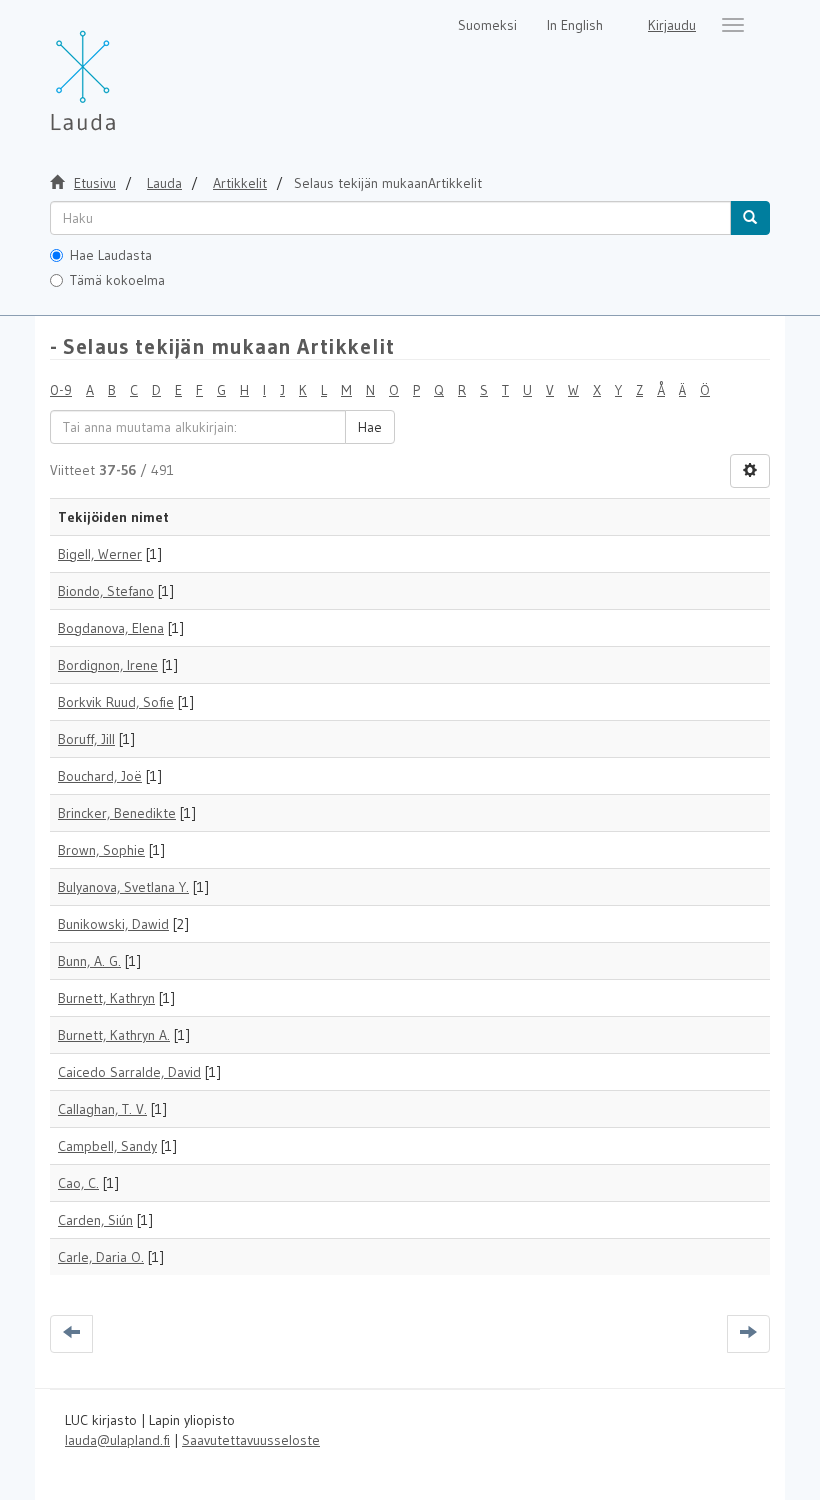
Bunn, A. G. (89, 961)
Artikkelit (240, 183)
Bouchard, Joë (100, 776)
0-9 (61, 390)
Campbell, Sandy (107, 1146)
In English (575, 25)
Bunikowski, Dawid (113, 924)
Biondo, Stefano (106, 591)
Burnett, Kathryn (106, 998)
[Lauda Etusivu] (125, 70)
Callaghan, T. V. (102, 1109)
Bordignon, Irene (108, 665)
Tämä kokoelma (117, 280)
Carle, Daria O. (101, 1257)
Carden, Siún (95, 1220)
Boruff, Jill (86, 739)
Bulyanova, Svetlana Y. (123, 887)
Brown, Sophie (101, 850)
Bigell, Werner (100, 554)
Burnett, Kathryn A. (114, 1035)
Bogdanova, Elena (111, 628)
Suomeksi (487, 25)
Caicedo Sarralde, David (129, 1072)
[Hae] (750, 218)
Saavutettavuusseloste (251, 1440)
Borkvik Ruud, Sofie (116, 702)
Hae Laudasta (111, 255)
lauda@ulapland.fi (117, 1440)
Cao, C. (78, 1183)
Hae (370, 427)
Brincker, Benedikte (117, 813)
